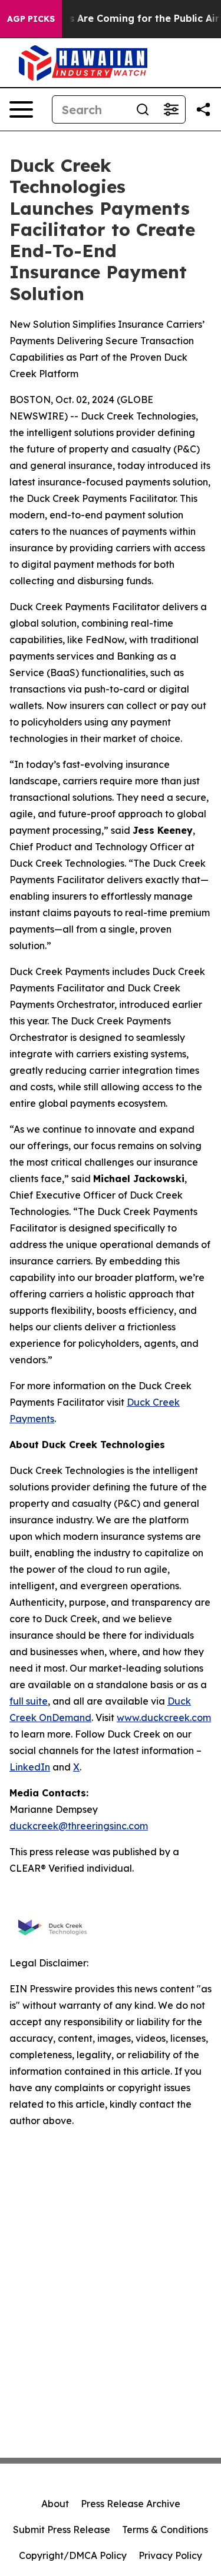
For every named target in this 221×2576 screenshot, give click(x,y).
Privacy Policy (170, 2555)
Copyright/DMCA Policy (73, 2555)
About (55, 2504)
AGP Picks (31, 19)
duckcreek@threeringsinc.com (79, 1826)
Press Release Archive (131, 2504)
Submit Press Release (62, 2530)
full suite (29, 1701)
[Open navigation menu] (21, 109)
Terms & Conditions (165, 2530)
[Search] (143, 109)
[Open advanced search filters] (171, 109)
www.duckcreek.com (164, 1718)
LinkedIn (30, 1767)
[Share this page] (203, 109)
